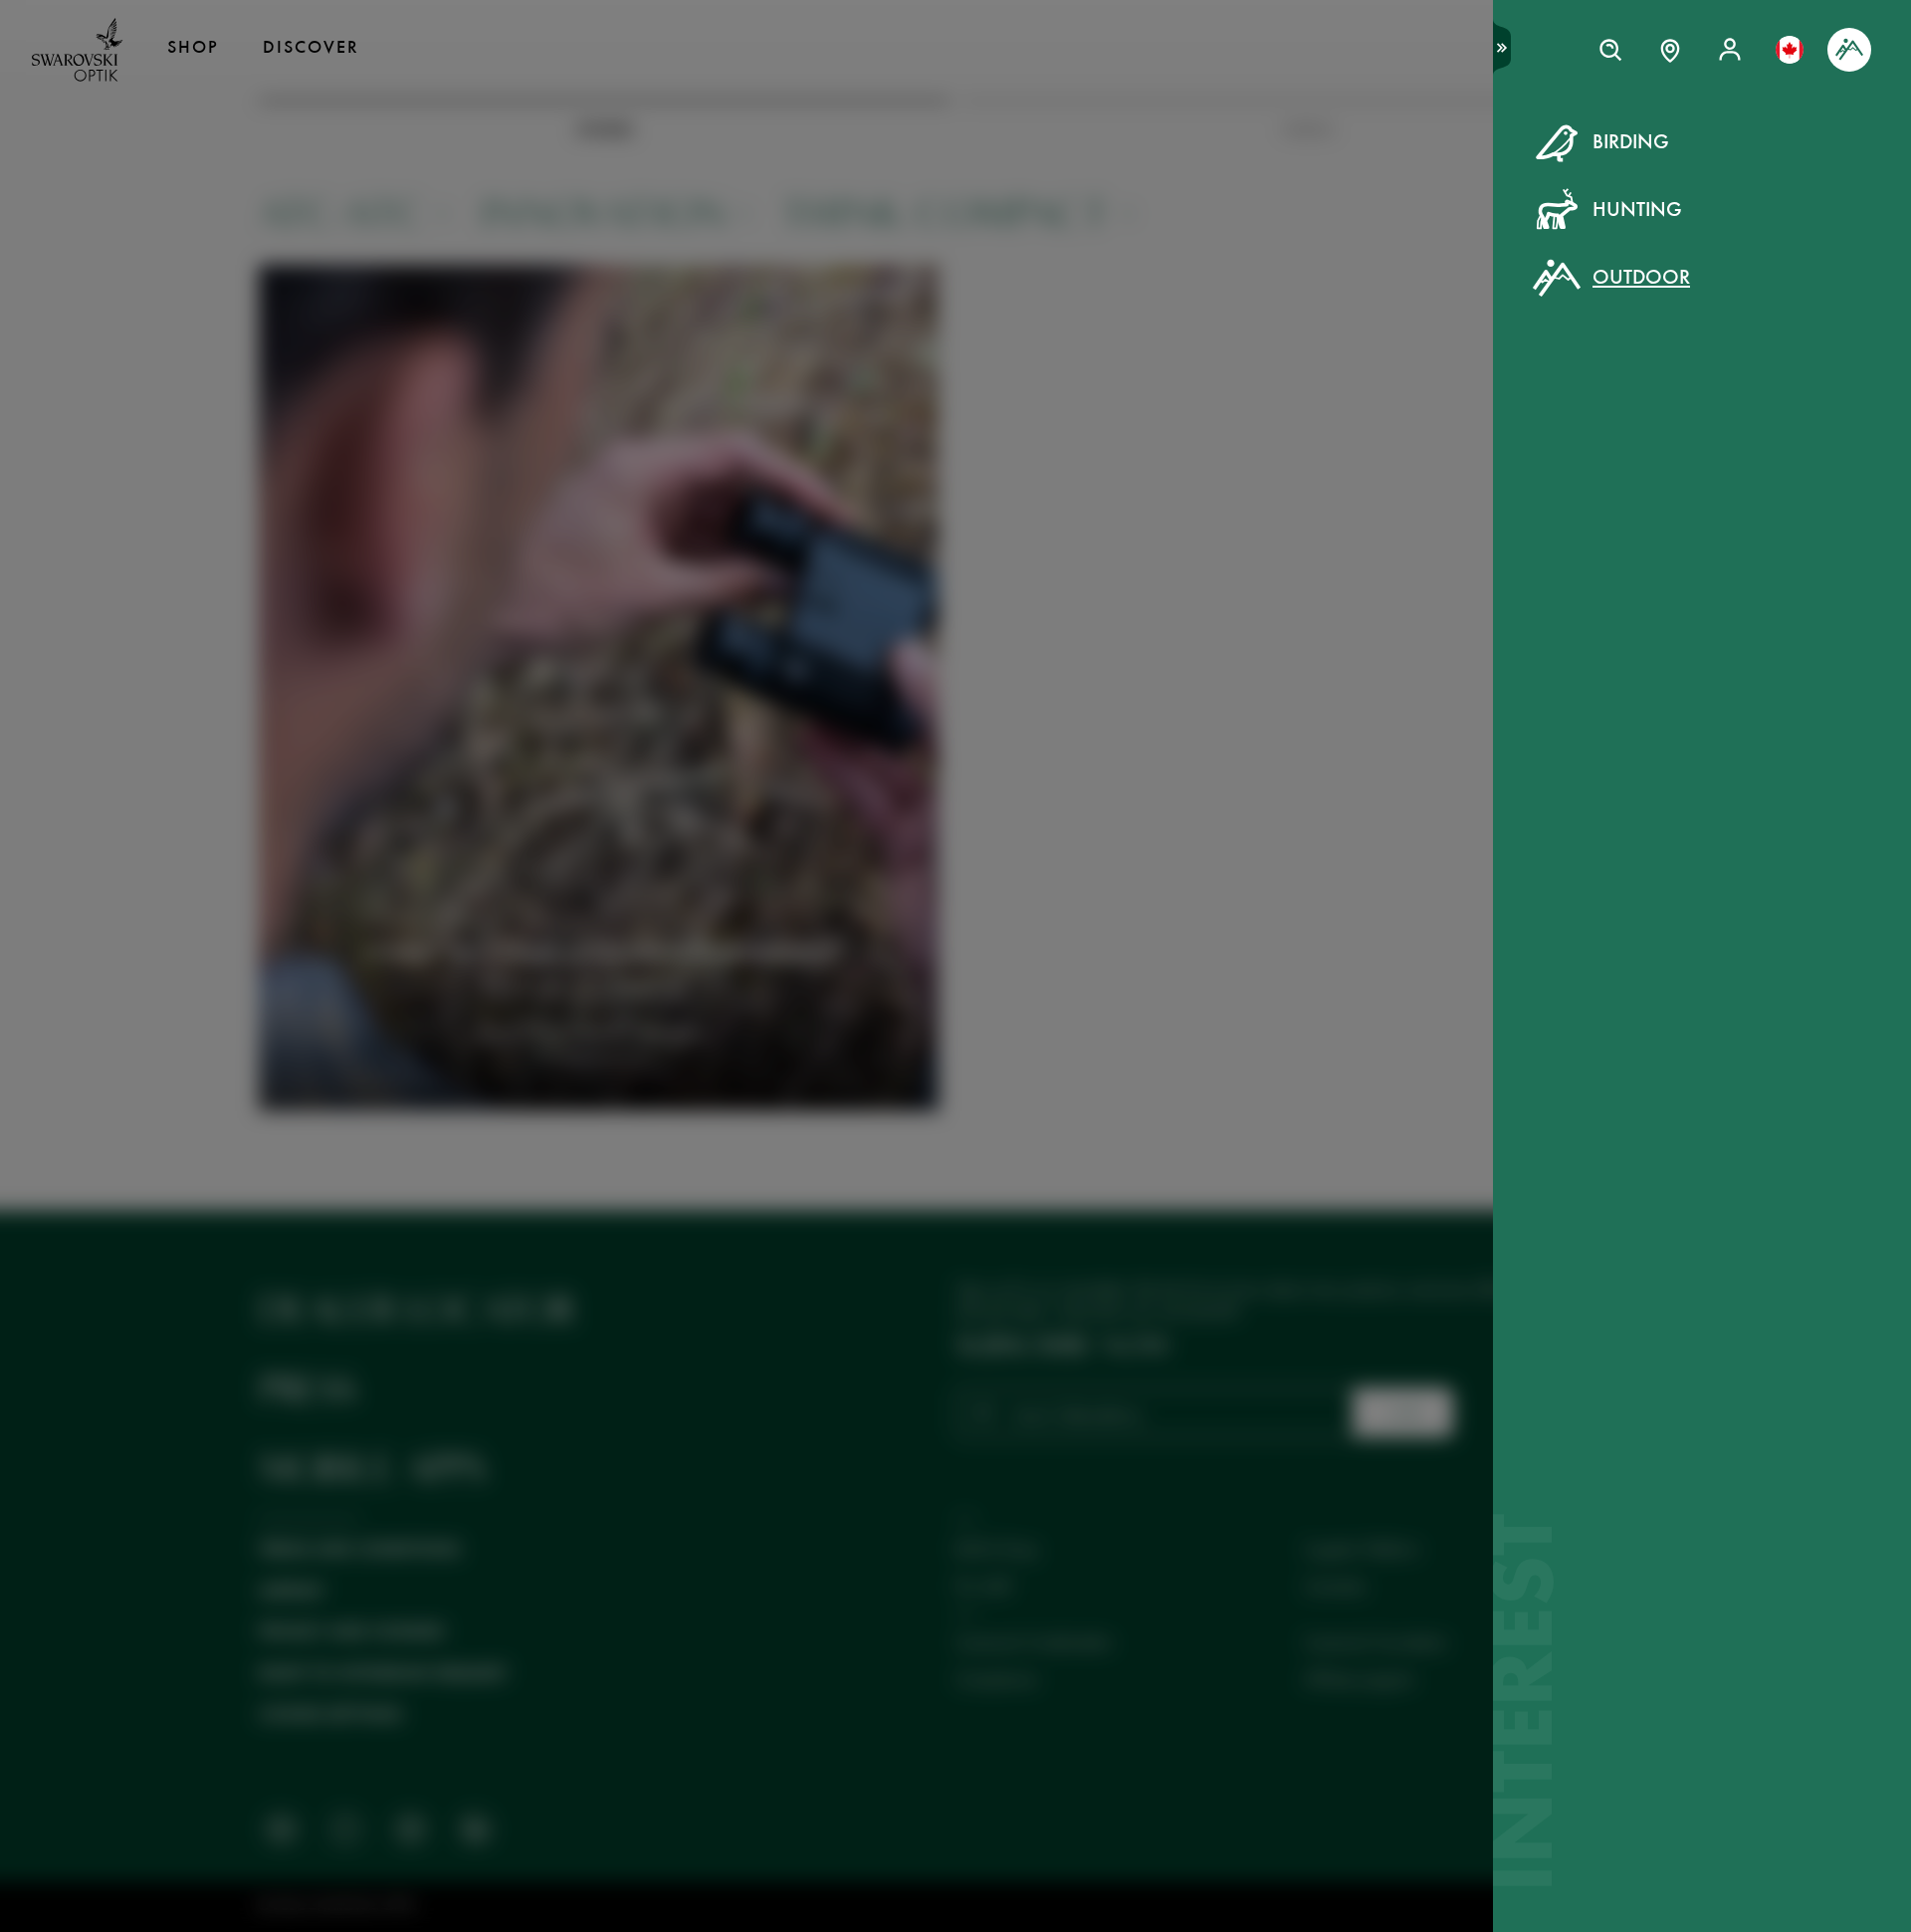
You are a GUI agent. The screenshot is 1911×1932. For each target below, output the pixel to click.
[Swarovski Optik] (78, 50)
